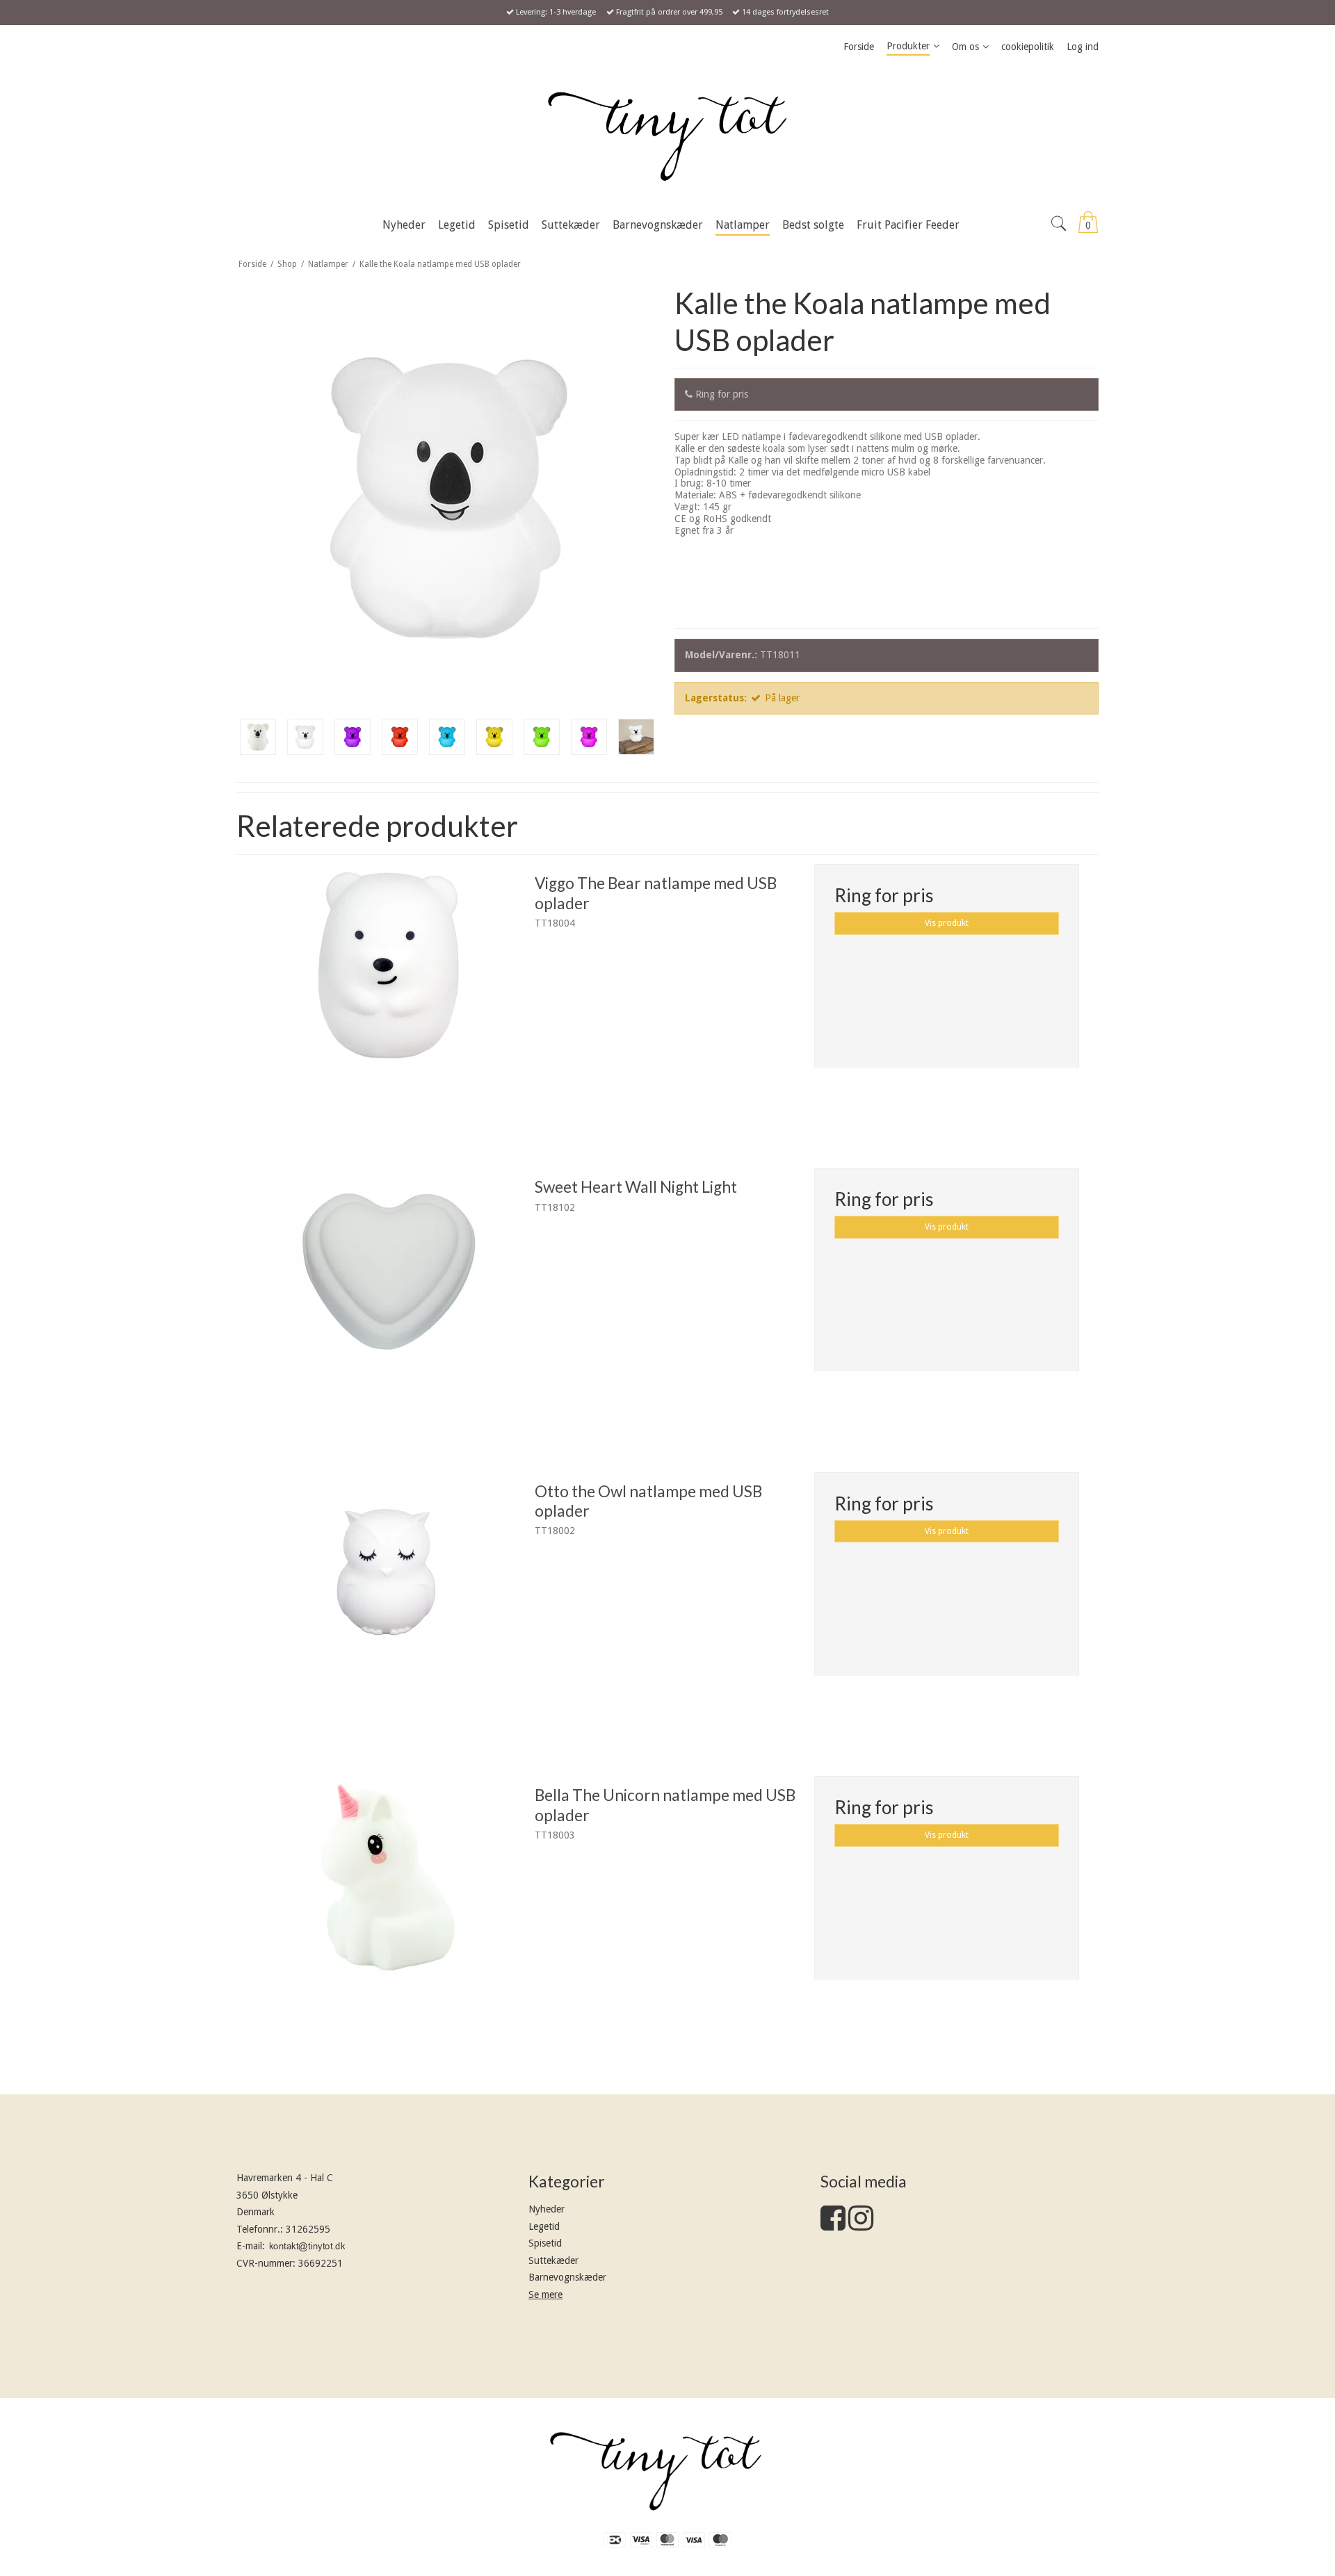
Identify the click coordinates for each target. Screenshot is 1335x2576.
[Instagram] (861, 2225)
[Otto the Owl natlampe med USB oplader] (388, 1605)
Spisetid (545, 2243)
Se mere (545, 2294)
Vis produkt (947, 923)
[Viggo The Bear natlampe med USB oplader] (388, 996)
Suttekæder (553, 2260)
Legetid (544, 2226)
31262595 (308, 2229)
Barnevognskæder (567, 2277)
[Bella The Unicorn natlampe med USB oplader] (388, 1908)
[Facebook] (833, 2225)
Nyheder (547, 2209)
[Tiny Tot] (667, 136)
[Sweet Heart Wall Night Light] (388, 1300)
